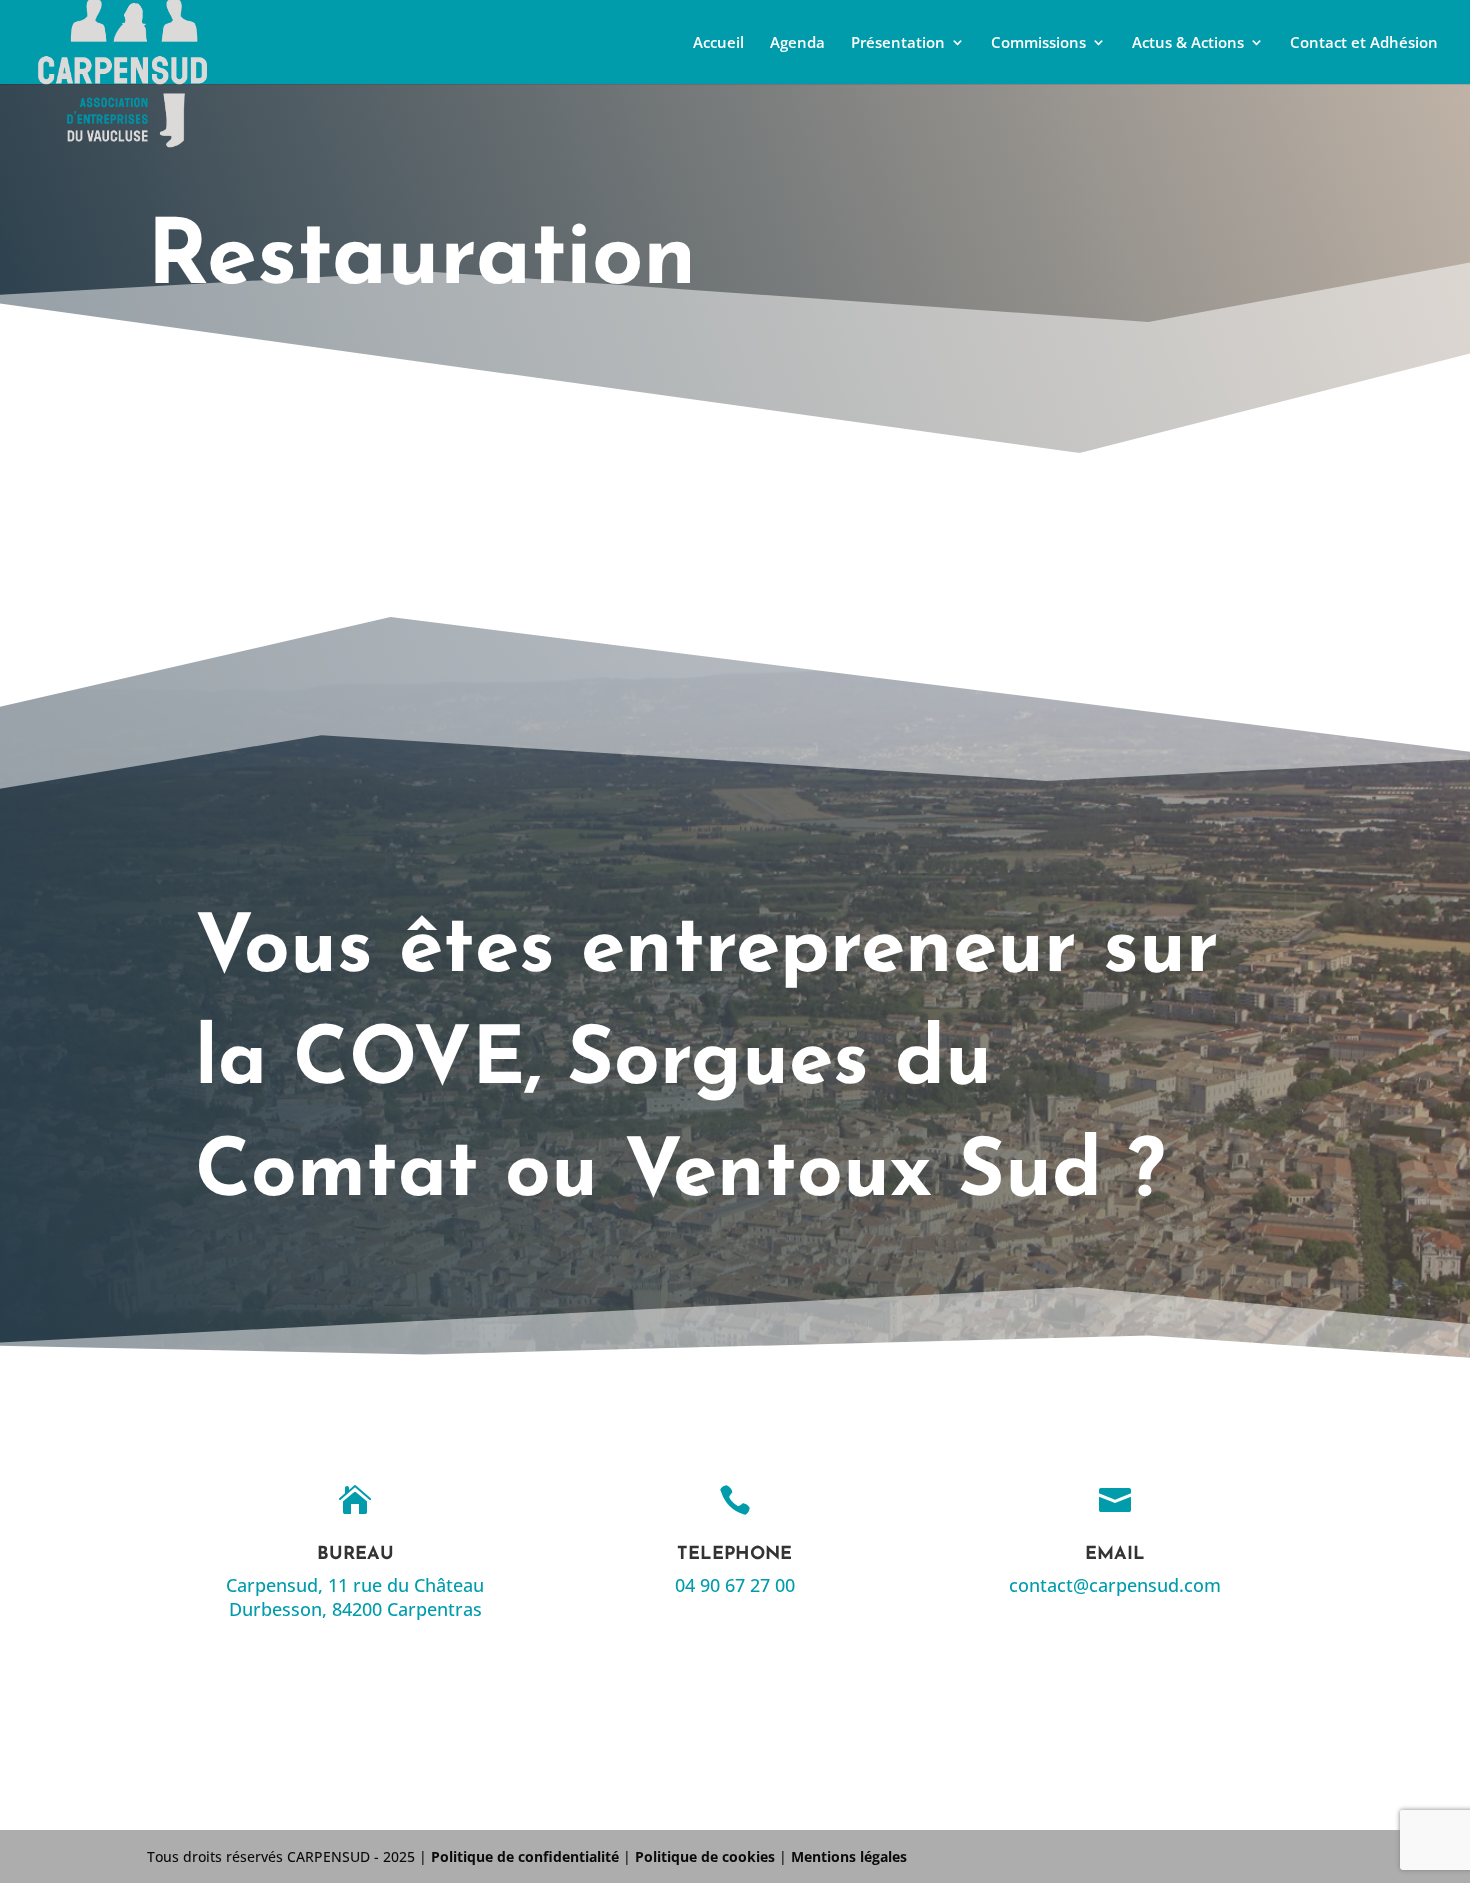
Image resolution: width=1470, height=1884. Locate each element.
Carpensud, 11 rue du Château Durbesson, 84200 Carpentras (355, 1597)
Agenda (797, 43)
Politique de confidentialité (525, 1856)
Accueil (718, 43)
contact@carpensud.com (1115, 1585)
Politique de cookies (705, 1856)
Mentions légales (849, 1856)
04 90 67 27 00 (735, 1585)
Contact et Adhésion (1364, 43)
